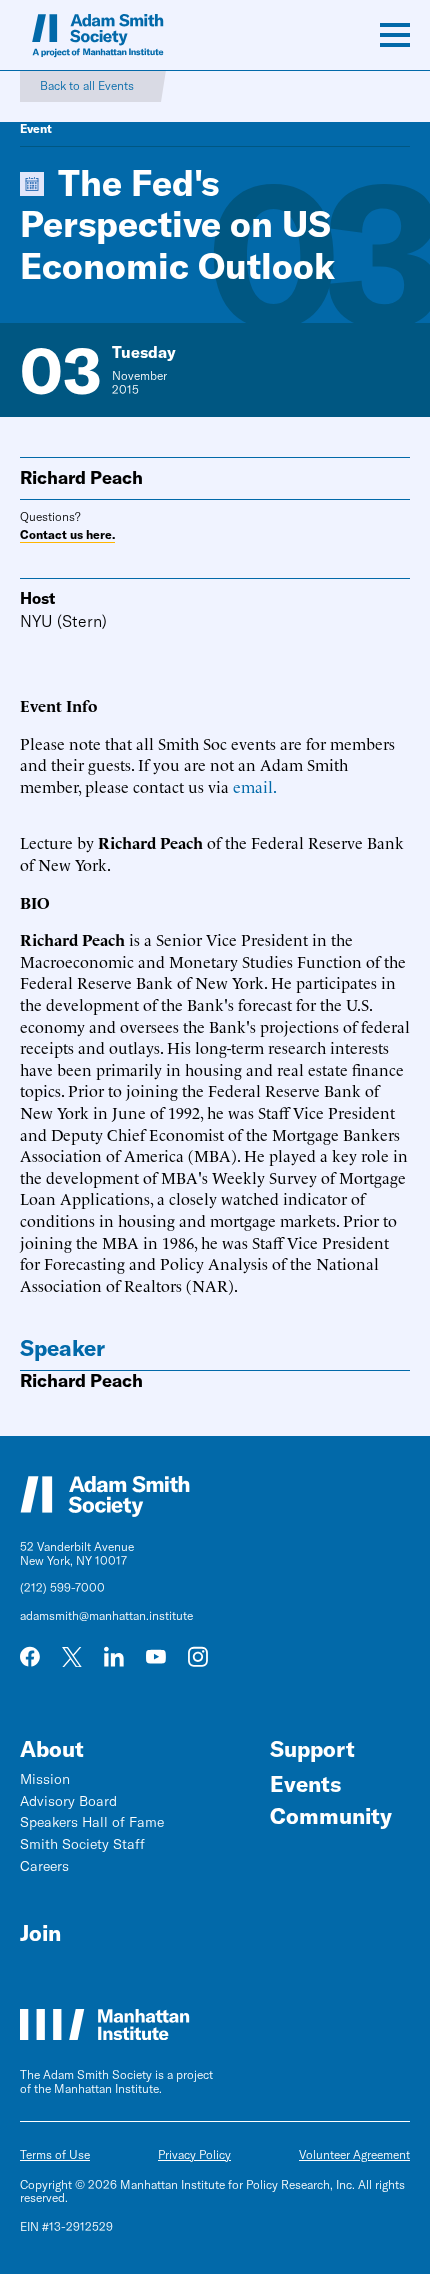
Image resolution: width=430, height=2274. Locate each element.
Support (312, 1749)
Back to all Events (87, 85)
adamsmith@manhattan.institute (106, 1615)
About (52, 1749)
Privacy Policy (194, 2154)
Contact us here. (67, 535)
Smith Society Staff (82, 1844)
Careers (44, 1866)
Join (40, 1933)
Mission (45, 1779)
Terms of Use (55, 2154)
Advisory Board (68, 1801)
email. (255, 786)
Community (331, 1816)
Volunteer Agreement (354, 2154)
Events (305, 1784)
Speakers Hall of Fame (92, 1822)
